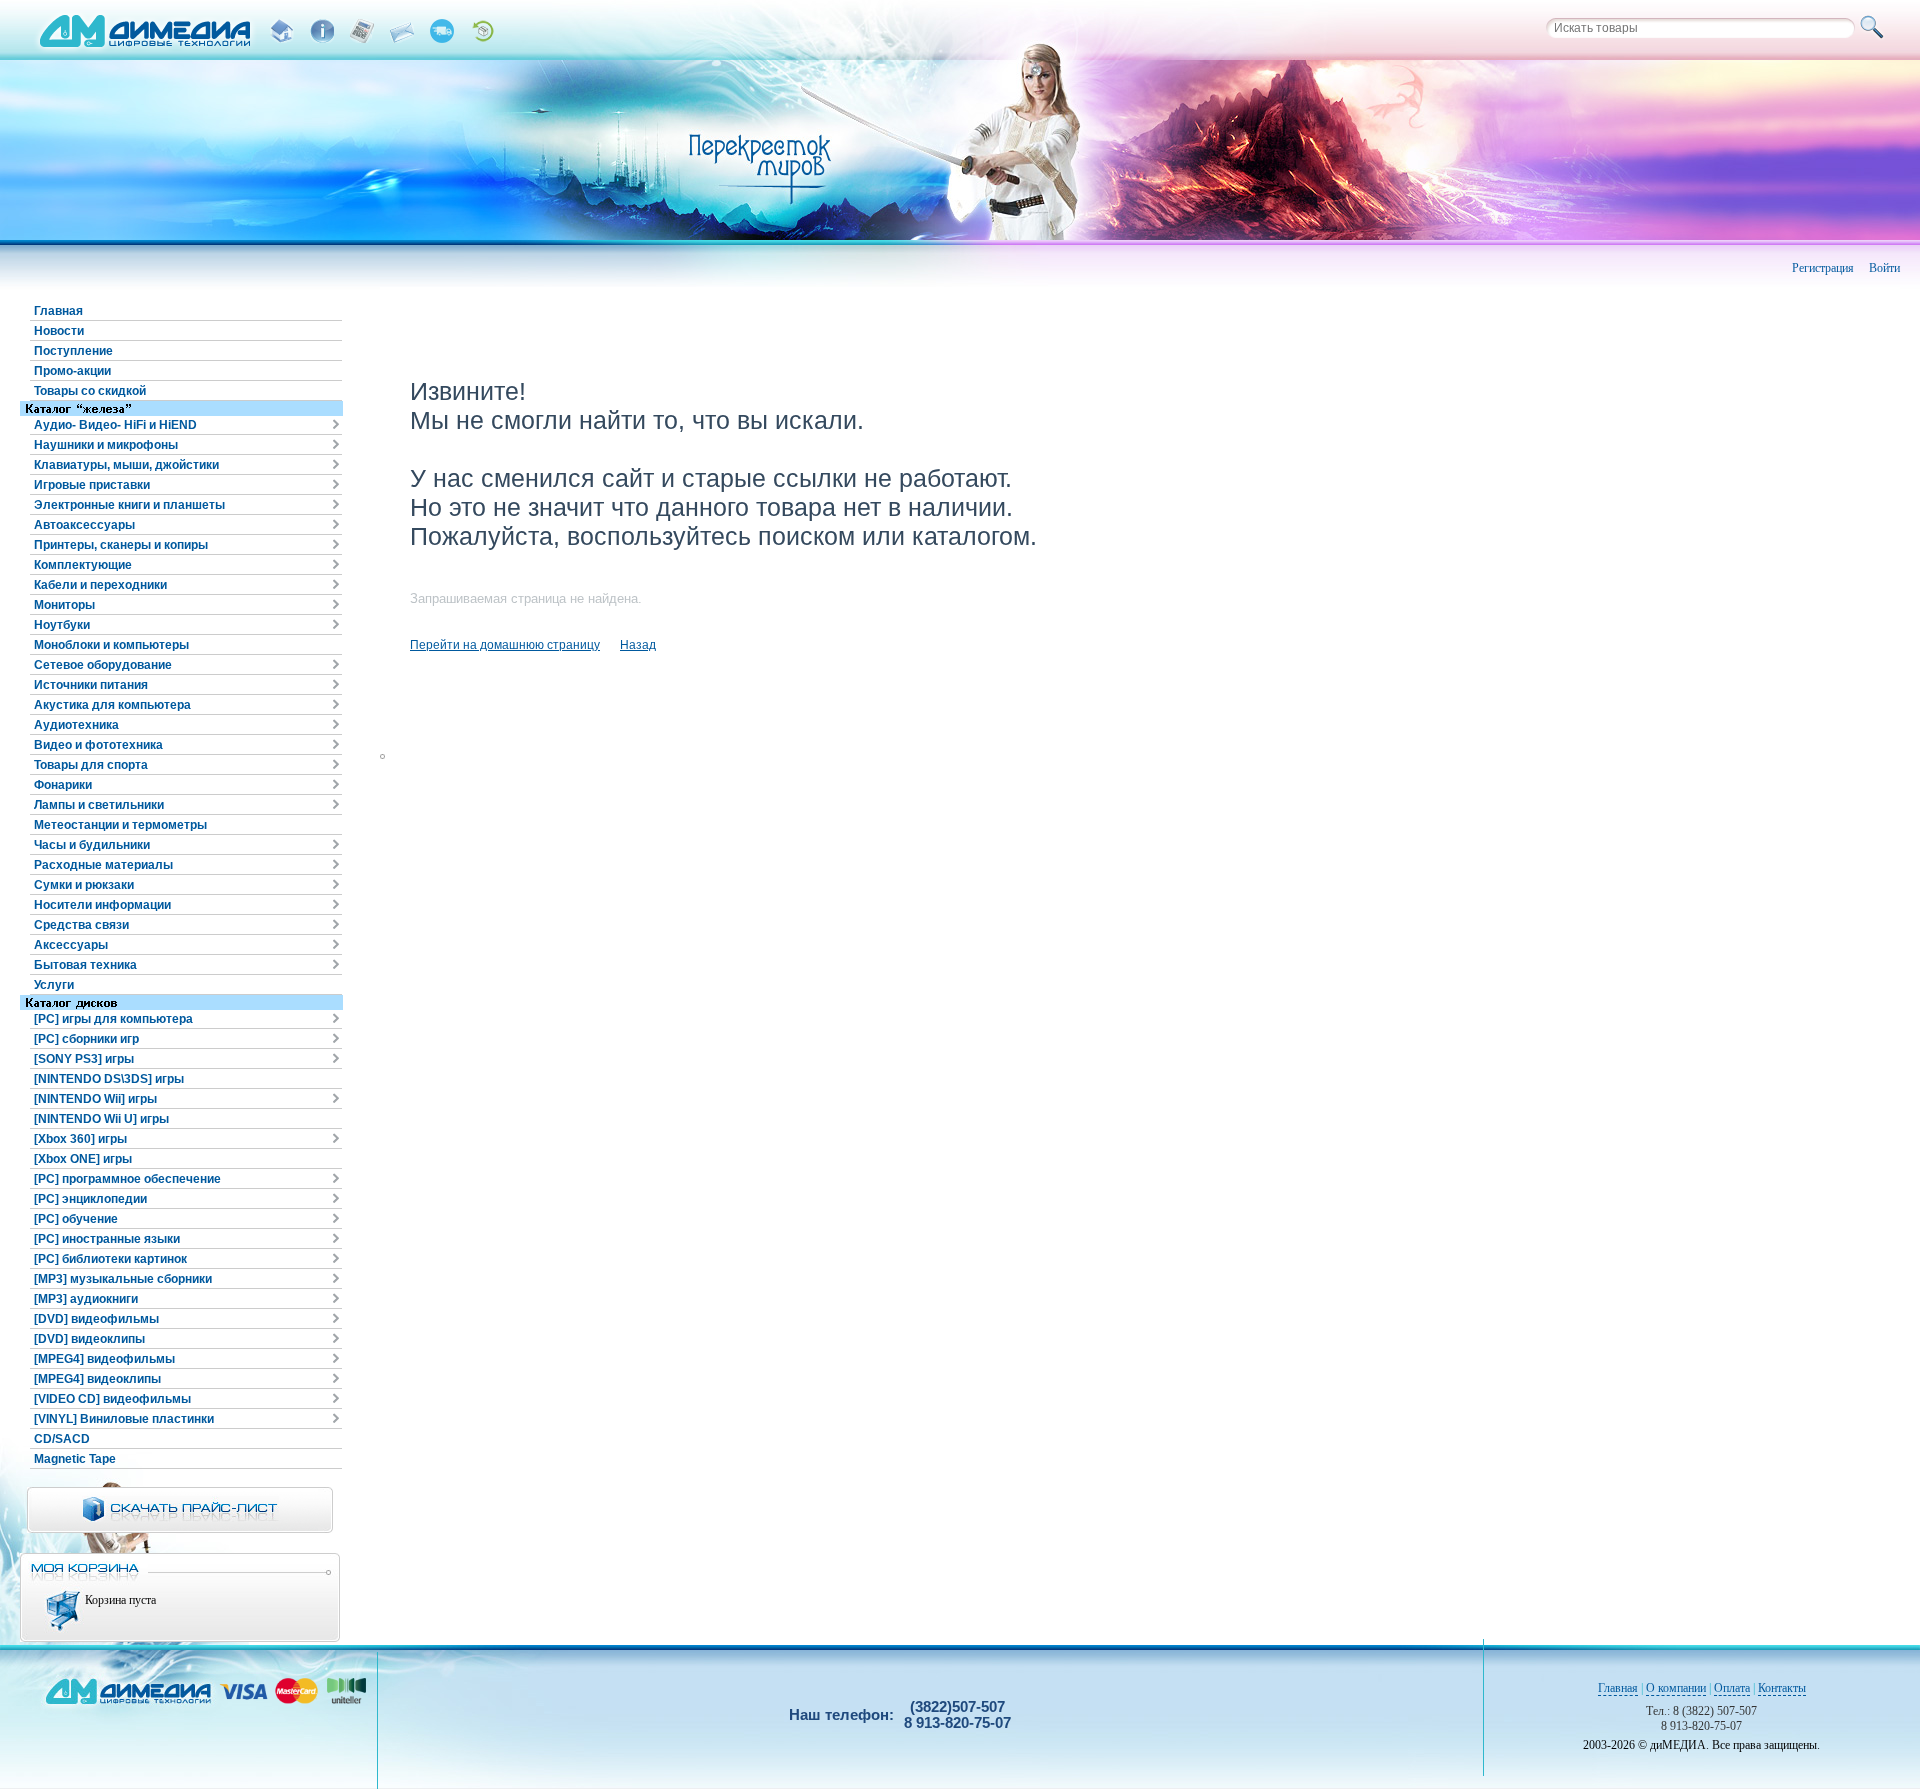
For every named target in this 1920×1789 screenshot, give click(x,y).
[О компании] (322, 31)
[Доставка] (442, 31)
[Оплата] (362, 31)
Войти (1884, 268)
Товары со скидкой (90, 391)
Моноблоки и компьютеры (111, 645)
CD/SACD (62, 1439)
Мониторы (64, 605)
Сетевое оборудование (103, 665)
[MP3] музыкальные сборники (123, 1279)
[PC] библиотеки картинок (110, 1259)
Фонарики (63, 785)
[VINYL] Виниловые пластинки (124, 1419)
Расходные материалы (103, 865)
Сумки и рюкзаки (84, 885)
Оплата (1732, 1688)
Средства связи (81, 925)
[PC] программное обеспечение (127, 1179)
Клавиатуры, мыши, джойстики (126, 465)
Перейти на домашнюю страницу (505, 645)
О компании (1676, 1688)
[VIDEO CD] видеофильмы (112, 1399)
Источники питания (91, 685)
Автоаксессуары (84, 525)
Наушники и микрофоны (106, 445)
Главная (58, 311)
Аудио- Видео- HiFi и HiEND (115, 425)
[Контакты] (402, 31)
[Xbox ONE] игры (83, 1159)
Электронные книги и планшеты (129, 505)
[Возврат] (482, 31)
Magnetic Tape (75, 1459)
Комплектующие (83, 565)
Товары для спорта (91, 765)
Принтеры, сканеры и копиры (121, 545)
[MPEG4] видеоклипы (97, 1379)
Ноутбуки (62, 625)
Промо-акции (72, 371)
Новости (59, 331)
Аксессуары (71, 945)
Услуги (54, 985)
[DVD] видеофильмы (96, 1319)
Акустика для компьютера (112, 705)
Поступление (73, 351)
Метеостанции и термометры (120, 825)
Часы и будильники (92, 845)
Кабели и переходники (100, 585)
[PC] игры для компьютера (113, 1019)
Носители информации (102, 905)
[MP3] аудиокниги (86, 1299)
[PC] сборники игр (86, 1039)
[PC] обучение (76, 1219)
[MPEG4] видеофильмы (104, 1359)
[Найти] (1875, 28)
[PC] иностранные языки (107, 1239)
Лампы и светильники (99, 805)
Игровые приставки (92, 485)
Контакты (1782, 1688)
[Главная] (282, 31)
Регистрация (1823, 268)
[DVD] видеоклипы (89, 1339)
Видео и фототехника (98, 745)
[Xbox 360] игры (80, 1139)
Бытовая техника (85, 965)
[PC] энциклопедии (90, 1199)
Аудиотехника (76, 725)
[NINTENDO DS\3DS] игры (109, 1079)
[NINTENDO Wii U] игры (101, 1119)
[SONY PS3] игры (84, 1059)
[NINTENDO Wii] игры (95, 1099)
